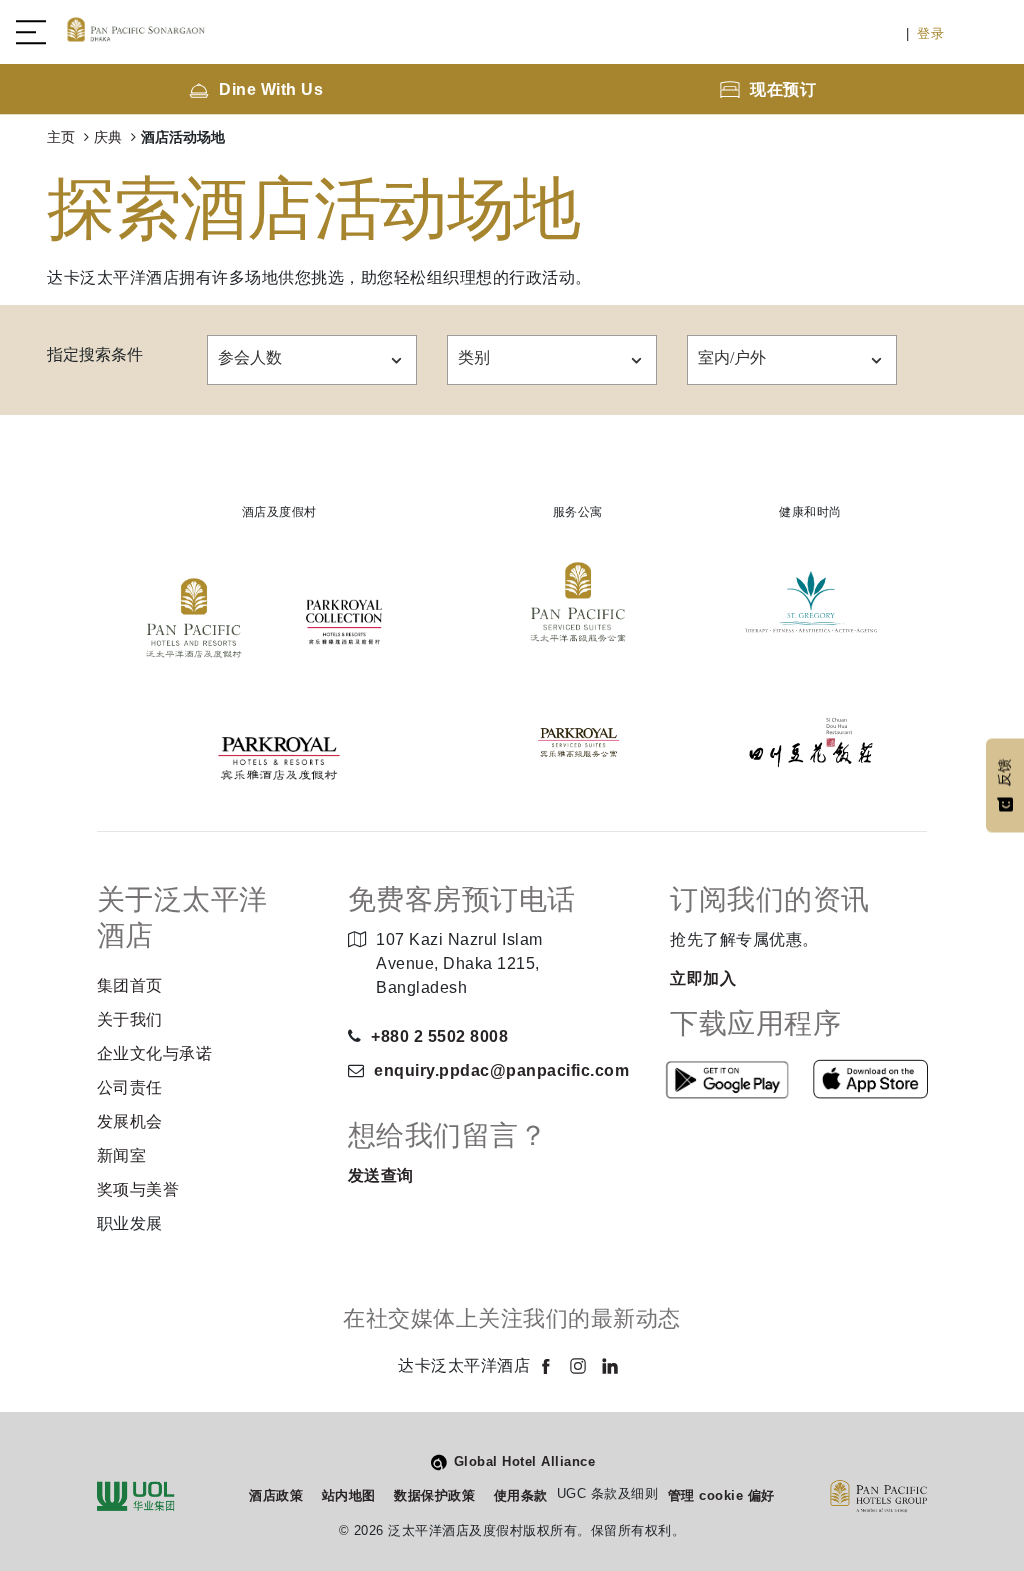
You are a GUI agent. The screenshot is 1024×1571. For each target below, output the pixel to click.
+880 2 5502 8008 (439, 1036)
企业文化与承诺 (155, 1053)
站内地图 (349, 1495)
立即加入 (703, 978)
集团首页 (130, 985)
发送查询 (381, 1175)
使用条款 (521, 1495)
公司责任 (130, 1087)
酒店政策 (276, 1495)
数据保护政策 (434, 1495)
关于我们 (130, 1019)
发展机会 (130, 1121)
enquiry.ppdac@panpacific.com (501, 1070)
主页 (63, 137)
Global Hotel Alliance (525, 1461)
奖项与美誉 (138, 1189)
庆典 (110, 137)
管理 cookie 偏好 (721, 1495)
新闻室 (122, 1155)
